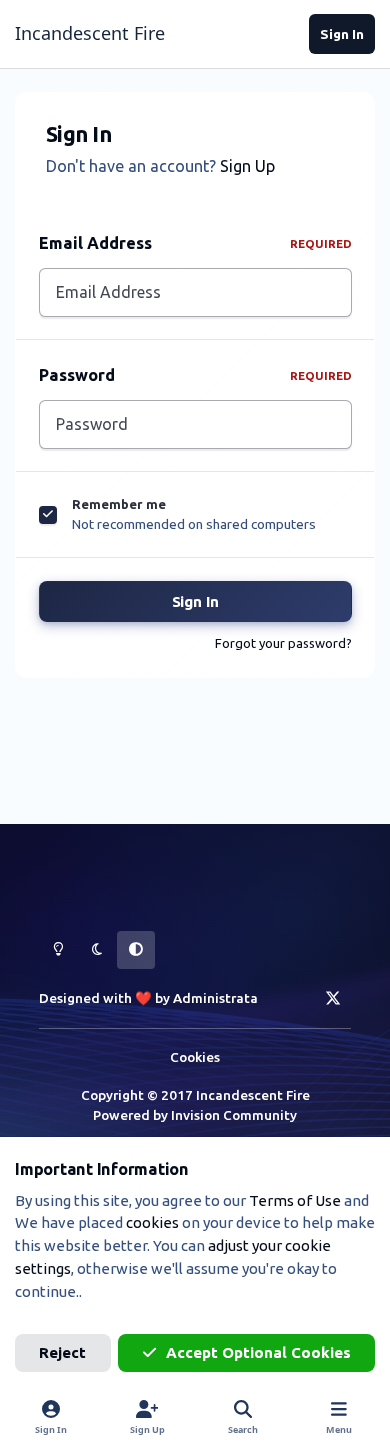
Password (195, 375)
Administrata (215, 998)
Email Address (195, 243)
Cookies (195, 1057)
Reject (62, 1352)
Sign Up (247, 166)
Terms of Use (295, 1200)
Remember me (119, 504)
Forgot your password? (283, 643)
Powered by (195, 1115)
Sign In (195, 601)
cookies (152, 1222)
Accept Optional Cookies (258, 1352)
